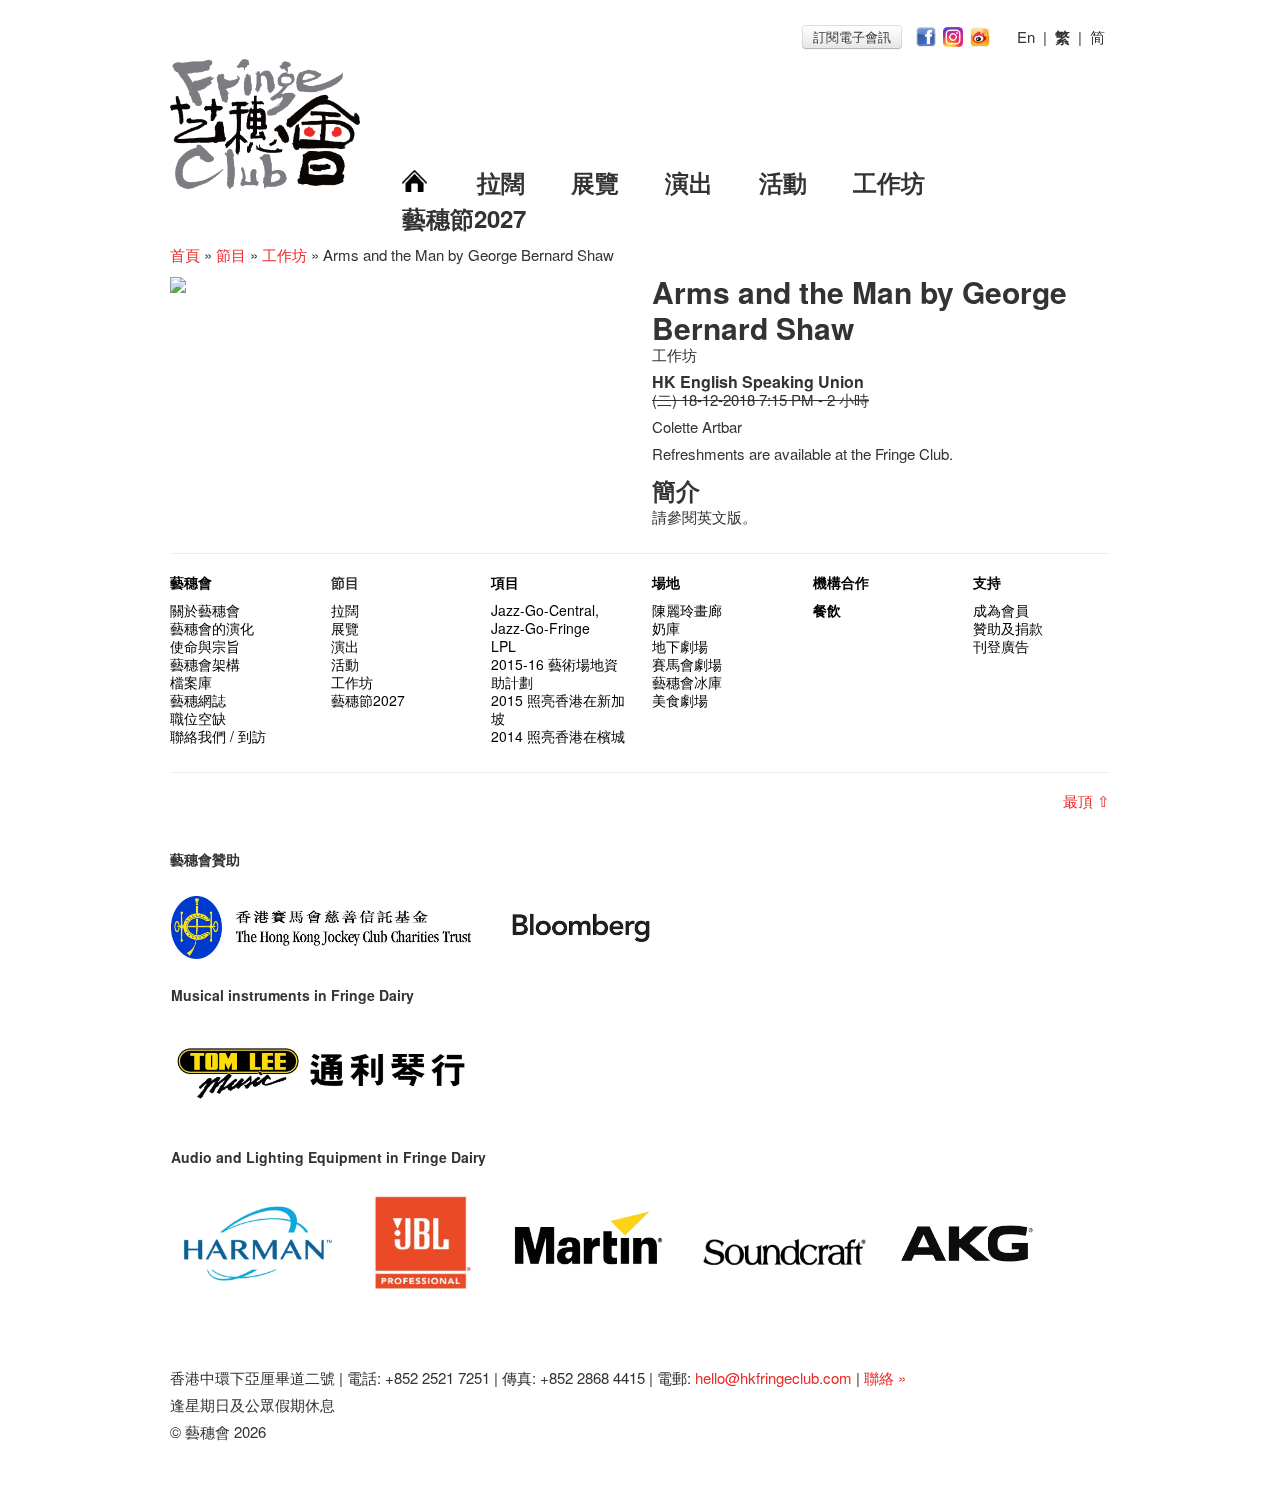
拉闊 (501, 182)
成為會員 (1001, 610)
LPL (503, 646)
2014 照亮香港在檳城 (558, 736)
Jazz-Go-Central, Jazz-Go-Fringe (545, 619)
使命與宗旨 (205, 646)
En (1026, 36)
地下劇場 (680, 646)
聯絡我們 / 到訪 (218, 736)
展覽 (595, 182)
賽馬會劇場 (687, 664)
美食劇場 (680, 700)
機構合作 (841, 582)
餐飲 (827, 610)
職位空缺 (198, 718)
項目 (505, 582)
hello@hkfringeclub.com (773, 1377)
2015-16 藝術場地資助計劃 (554, 673)
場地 (666, 582)
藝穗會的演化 (212, 628)
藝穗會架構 (205, 664)
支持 (987, 582)
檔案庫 (191, 682)
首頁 (185, 254)
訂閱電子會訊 (852, 36)
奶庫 (666, 628)
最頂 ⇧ (1086, 800)
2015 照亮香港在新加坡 (558, 709)
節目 (231, 254)
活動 (783, 182)
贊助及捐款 (1008, 628)
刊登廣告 (1001, 646)
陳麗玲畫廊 (687, 610)
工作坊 (889, 182)
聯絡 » (885, 1377)
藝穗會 (191, 582)
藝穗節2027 (464, 218)
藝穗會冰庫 (687, 682)
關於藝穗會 (205, 610)
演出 (689, 182)
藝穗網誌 (198, 700)
